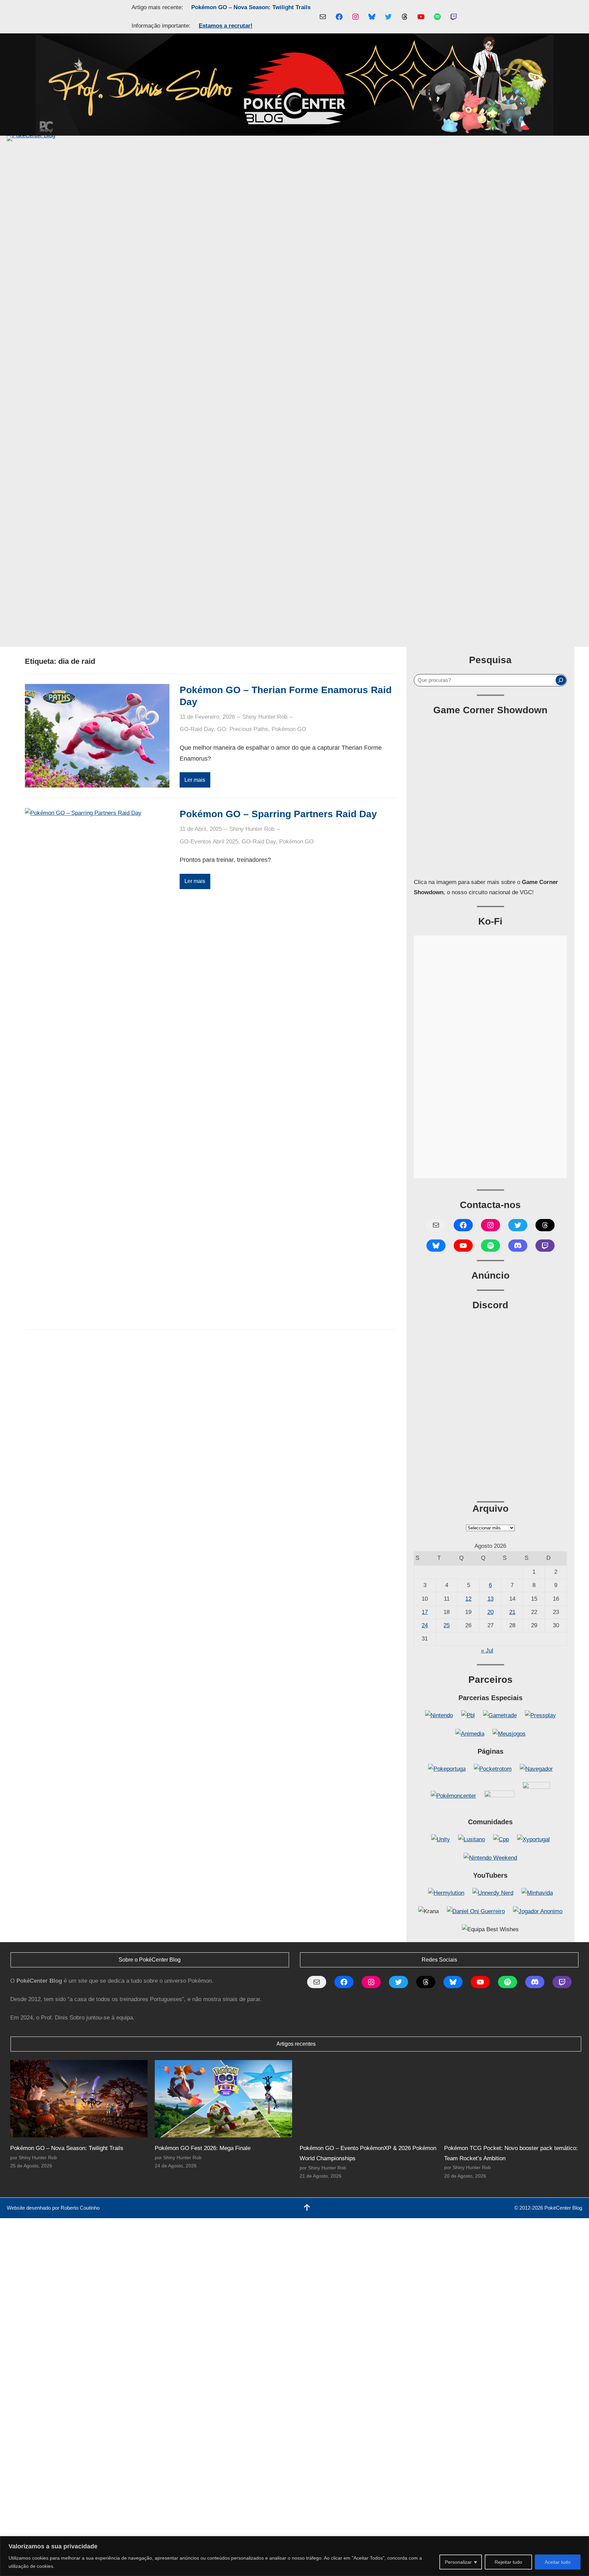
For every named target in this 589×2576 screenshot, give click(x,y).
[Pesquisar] (561, 680)
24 (425, 1625)
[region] (294, 2556)
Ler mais (195, 780)
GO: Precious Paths (243, 729)
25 (447, 1625)
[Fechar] (582, 2542)
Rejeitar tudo (508, 2562)
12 (468, 1599)
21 (512, 1612)
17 (425, 1612)
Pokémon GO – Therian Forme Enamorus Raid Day (286, 696)
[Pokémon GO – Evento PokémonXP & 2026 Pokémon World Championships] (368, 2099)
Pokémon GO (289, 729)
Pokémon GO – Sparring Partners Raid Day (278, 814)
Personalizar (458, 2562)
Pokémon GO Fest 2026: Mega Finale (203, 2148)
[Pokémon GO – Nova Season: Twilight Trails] (79, 2099)
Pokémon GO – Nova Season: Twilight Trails (251, 7)
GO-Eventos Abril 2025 (209, 842)
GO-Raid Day (197, 729)
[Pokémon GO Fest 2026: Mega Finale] (223, 2099)
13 (490, 1599)
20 (490, 1612)
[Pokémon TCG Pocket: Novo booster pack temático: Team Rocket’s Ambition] (513, 2099)
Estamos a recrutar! (226, 26)
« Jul (487, 1651)
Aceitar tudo (558, 2562)
